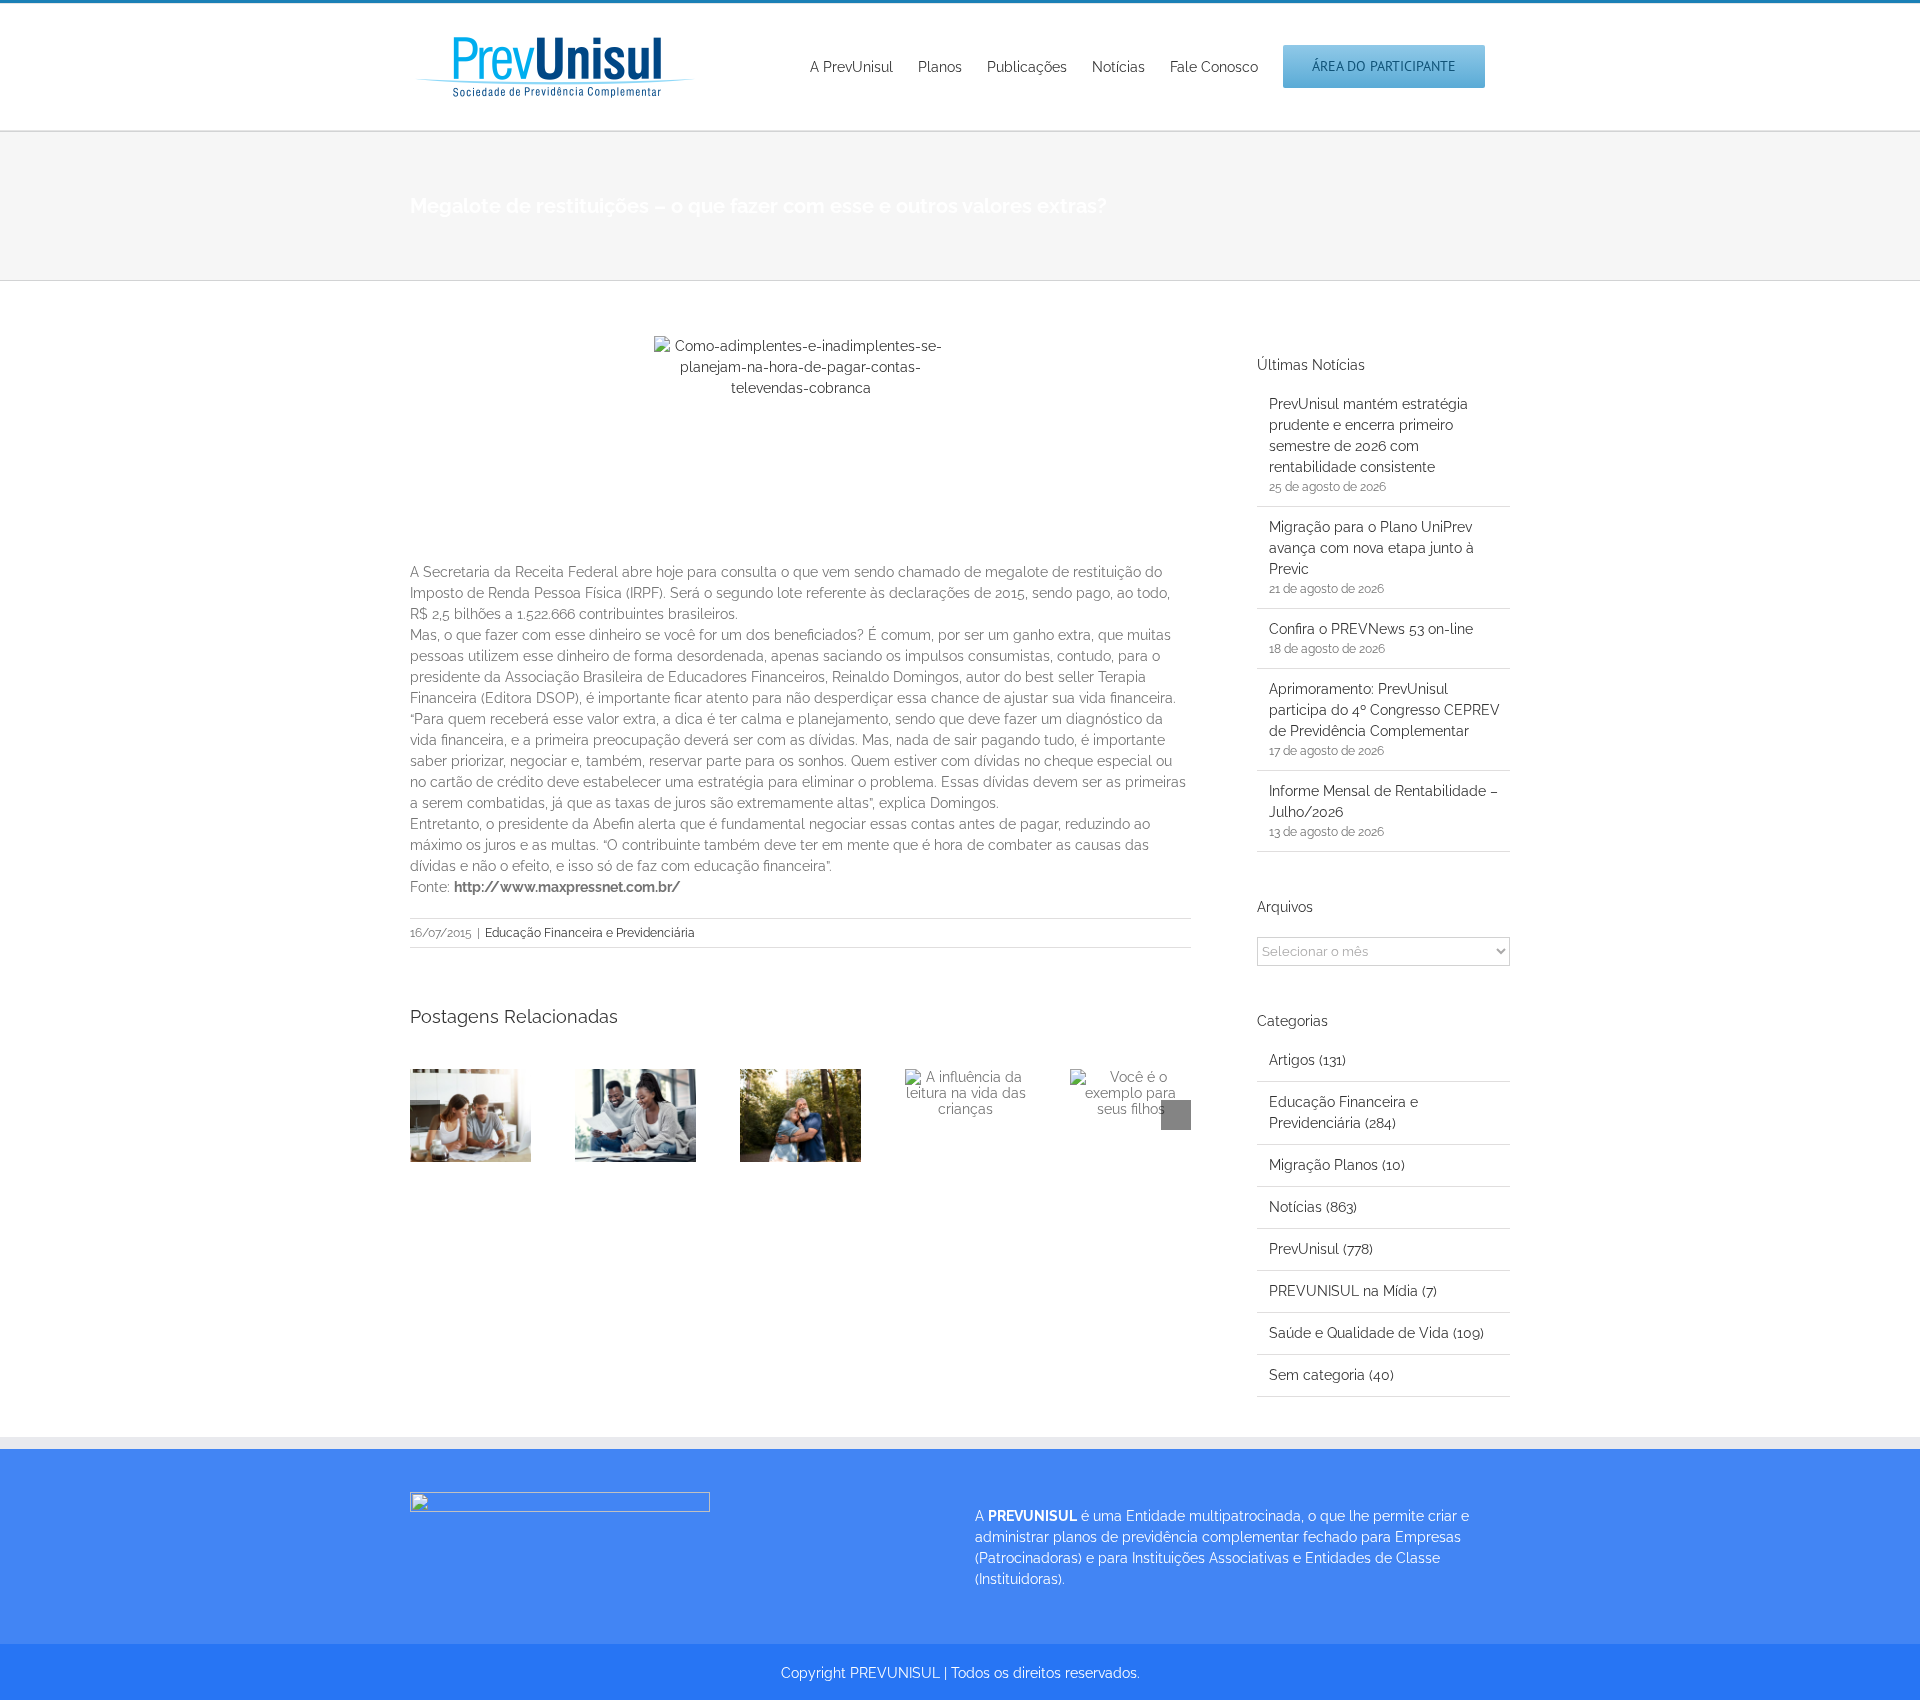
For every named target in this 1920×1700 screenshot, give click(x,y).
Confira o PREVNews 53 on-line (1371, 629)
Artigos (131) (1307, 1060)
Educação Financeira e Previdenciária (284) (1343, 1112)
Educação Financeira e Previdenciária (590, 933)
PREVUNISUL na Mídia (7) (1353, 1291)
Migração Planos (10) (1337, 1165)
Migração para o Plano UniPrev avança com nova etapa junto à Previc (1371, 548)
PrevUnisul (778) (1321, 1249)
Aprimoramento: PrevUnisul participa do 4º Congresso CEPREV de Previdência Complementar (1384, 710)
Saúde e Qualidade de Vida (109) (1376, 1333)
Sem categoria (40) (1331, 1375)
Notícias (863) (1313, 1207)
